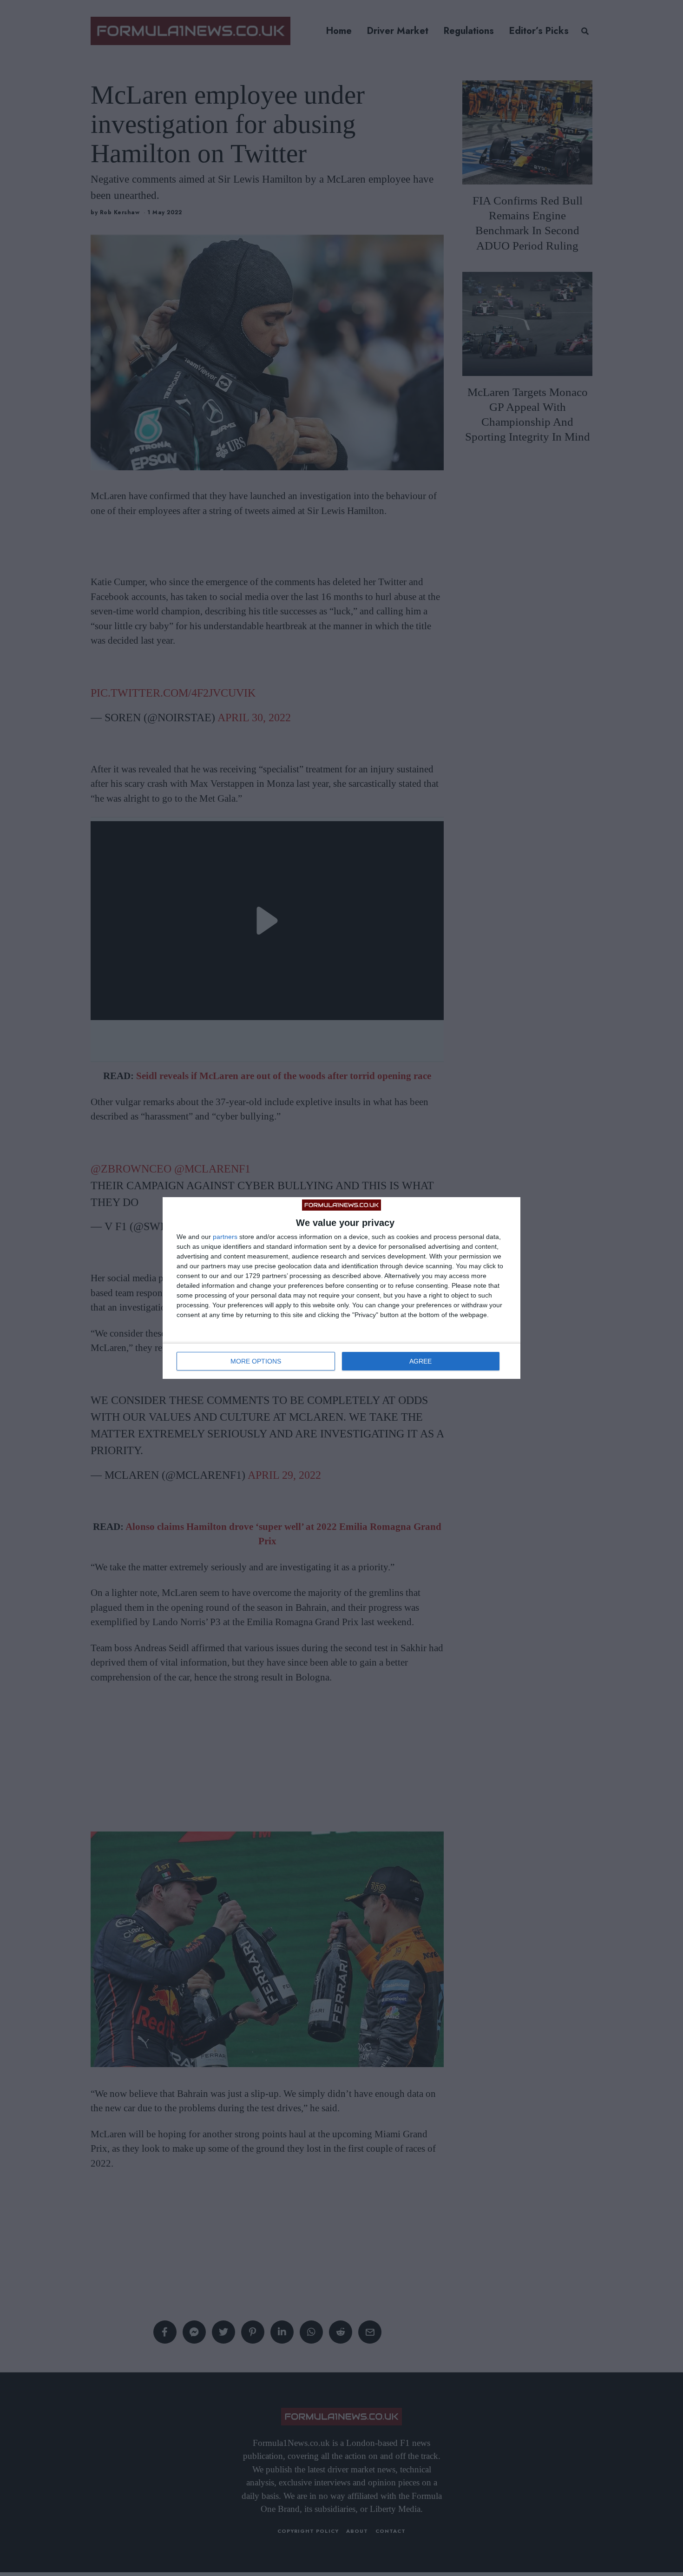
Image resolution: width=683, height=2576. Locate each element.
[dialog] (341, 1288)
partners (225, 1237)
